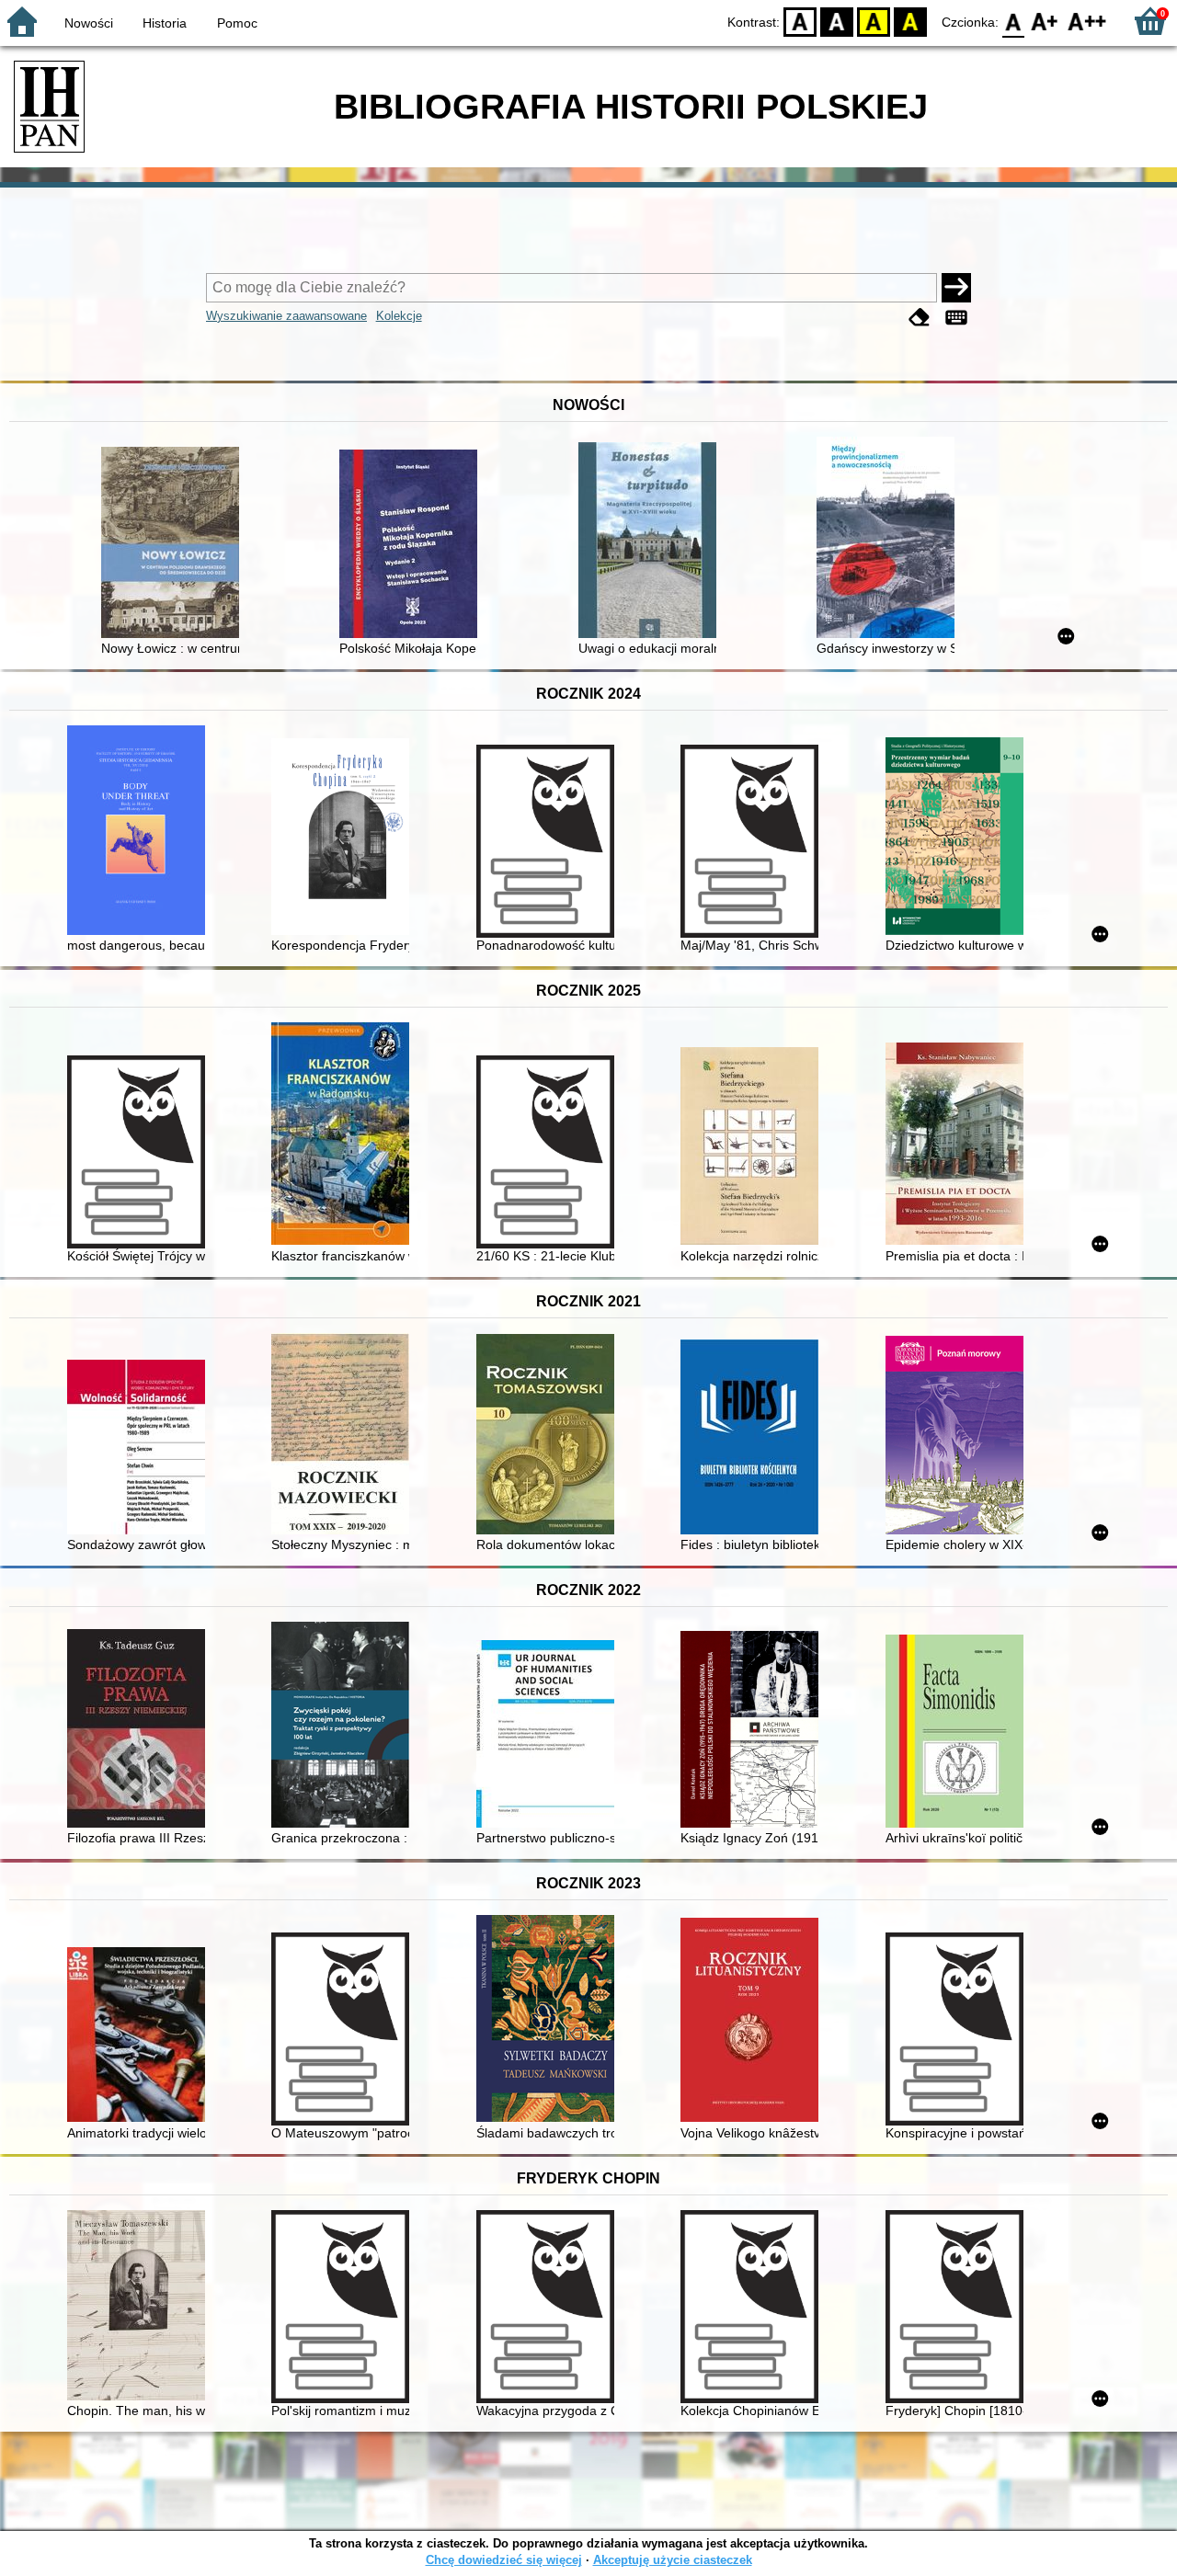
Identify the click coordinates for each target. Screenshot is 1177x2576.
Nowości (89, 23)
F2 (1087, 21)
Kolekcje (399, 316)
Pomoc (237, 23)
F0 (1014, 21)
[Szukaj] (956, 288)
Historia (165, 23)
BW (837, 21)
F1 (1045, 21)
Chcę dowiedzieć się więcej (504, 2560)
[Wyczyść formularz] (920, 318)
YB (874, 21)
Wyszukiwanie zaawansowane (286, 316)
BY (910, 21)
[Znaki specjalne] (956, 318)
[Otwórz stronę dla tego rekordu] (175, 544)
